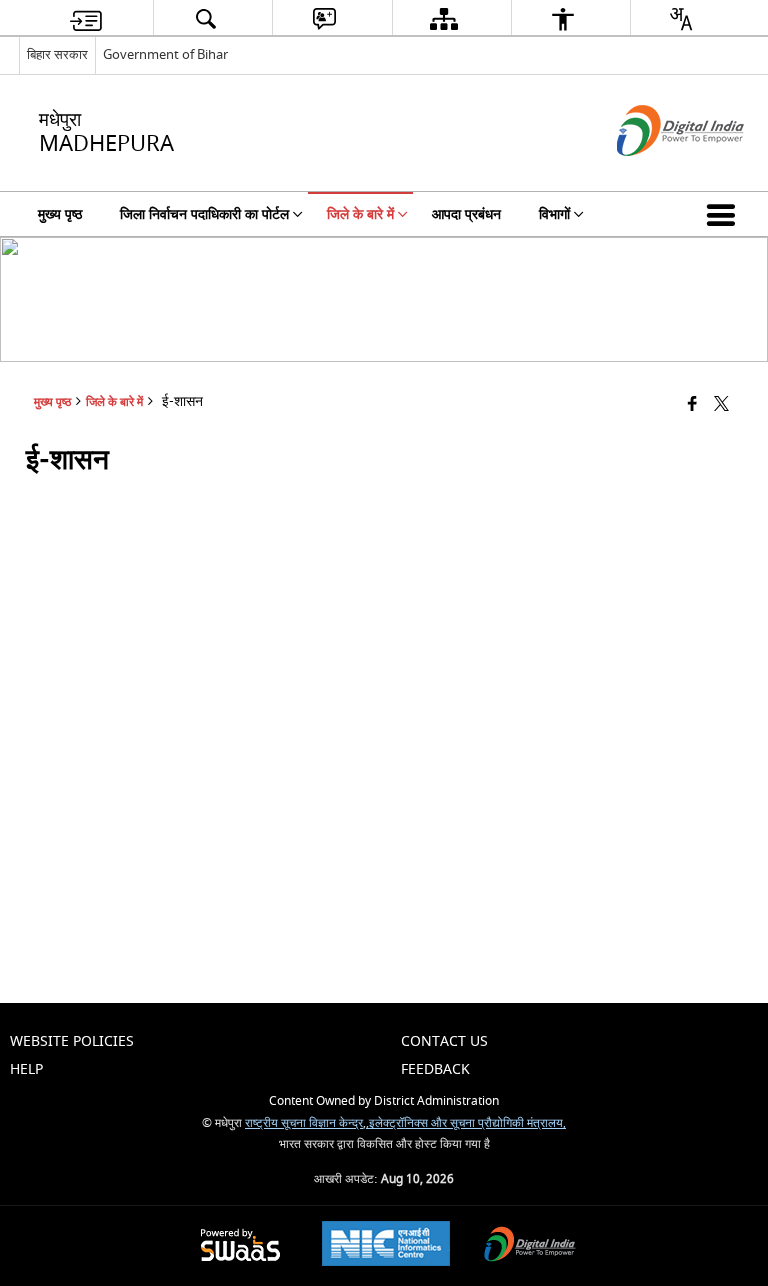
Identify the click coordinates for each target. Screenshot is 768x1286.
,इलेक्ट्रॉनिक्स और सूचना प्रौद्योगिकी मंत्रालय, (466, 1123)
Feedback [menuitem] (435, 1069)
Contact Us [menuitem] (444, 1041)
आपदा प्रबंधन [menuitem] (466, 214)
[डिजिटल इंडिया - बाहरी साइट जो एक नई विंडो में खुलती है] (655, 173)
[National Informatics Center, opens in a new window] (386, 1246)
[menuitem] (86, 18)
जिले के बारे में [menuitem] (360, 214)
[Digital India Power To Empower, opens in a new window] (530, 1246)
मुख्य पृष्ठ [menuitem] (60, 214)
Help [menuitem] (26, 1069)
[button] (725, 214)
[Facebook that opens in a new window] (692, 404)
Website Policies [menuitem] (72, 1041)
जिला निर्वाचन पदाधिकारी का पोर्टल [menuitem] (204, 214)
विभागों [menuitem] (554, 214)
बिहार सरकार (57, 54)
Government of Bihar (165, 54)
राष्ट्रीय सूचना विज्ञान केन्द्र (304, 1123)
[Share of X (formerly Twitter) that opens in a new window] (721, 404)
